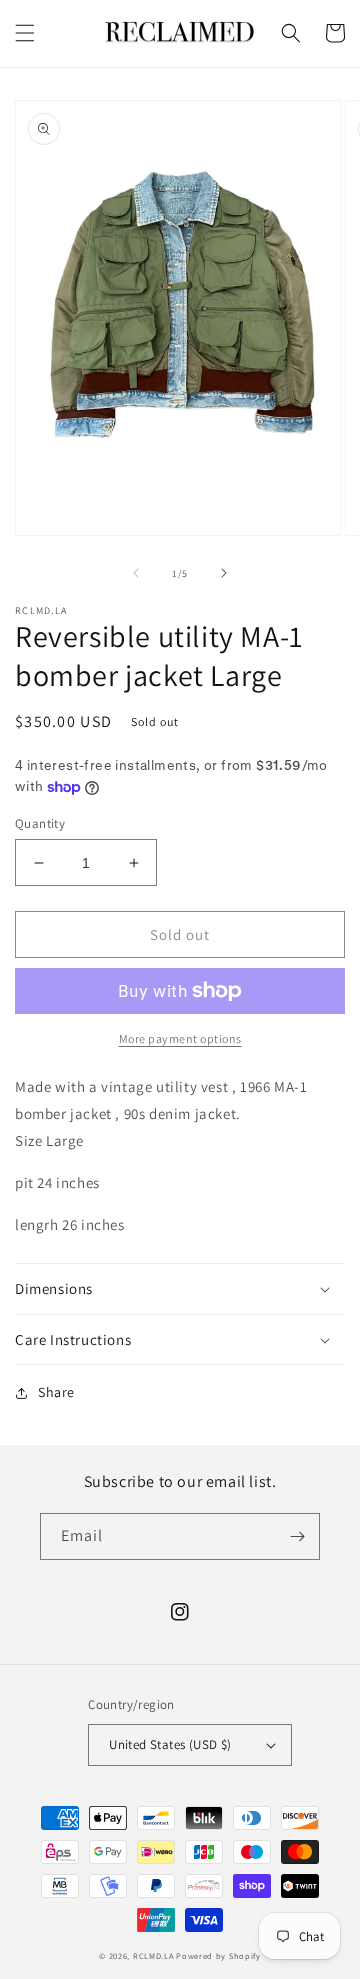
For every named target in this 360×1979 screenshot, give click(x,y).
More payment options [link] (180, 1038)
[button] (25, 33)
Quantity (40, 823)
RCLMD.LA (153, 1955)
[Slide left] (136, 573)
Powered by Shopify (218, 1955)
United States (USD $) (170, 1744)
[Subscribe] (297, 1536)
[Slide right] (224, 573)
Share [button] (56, 1392)
